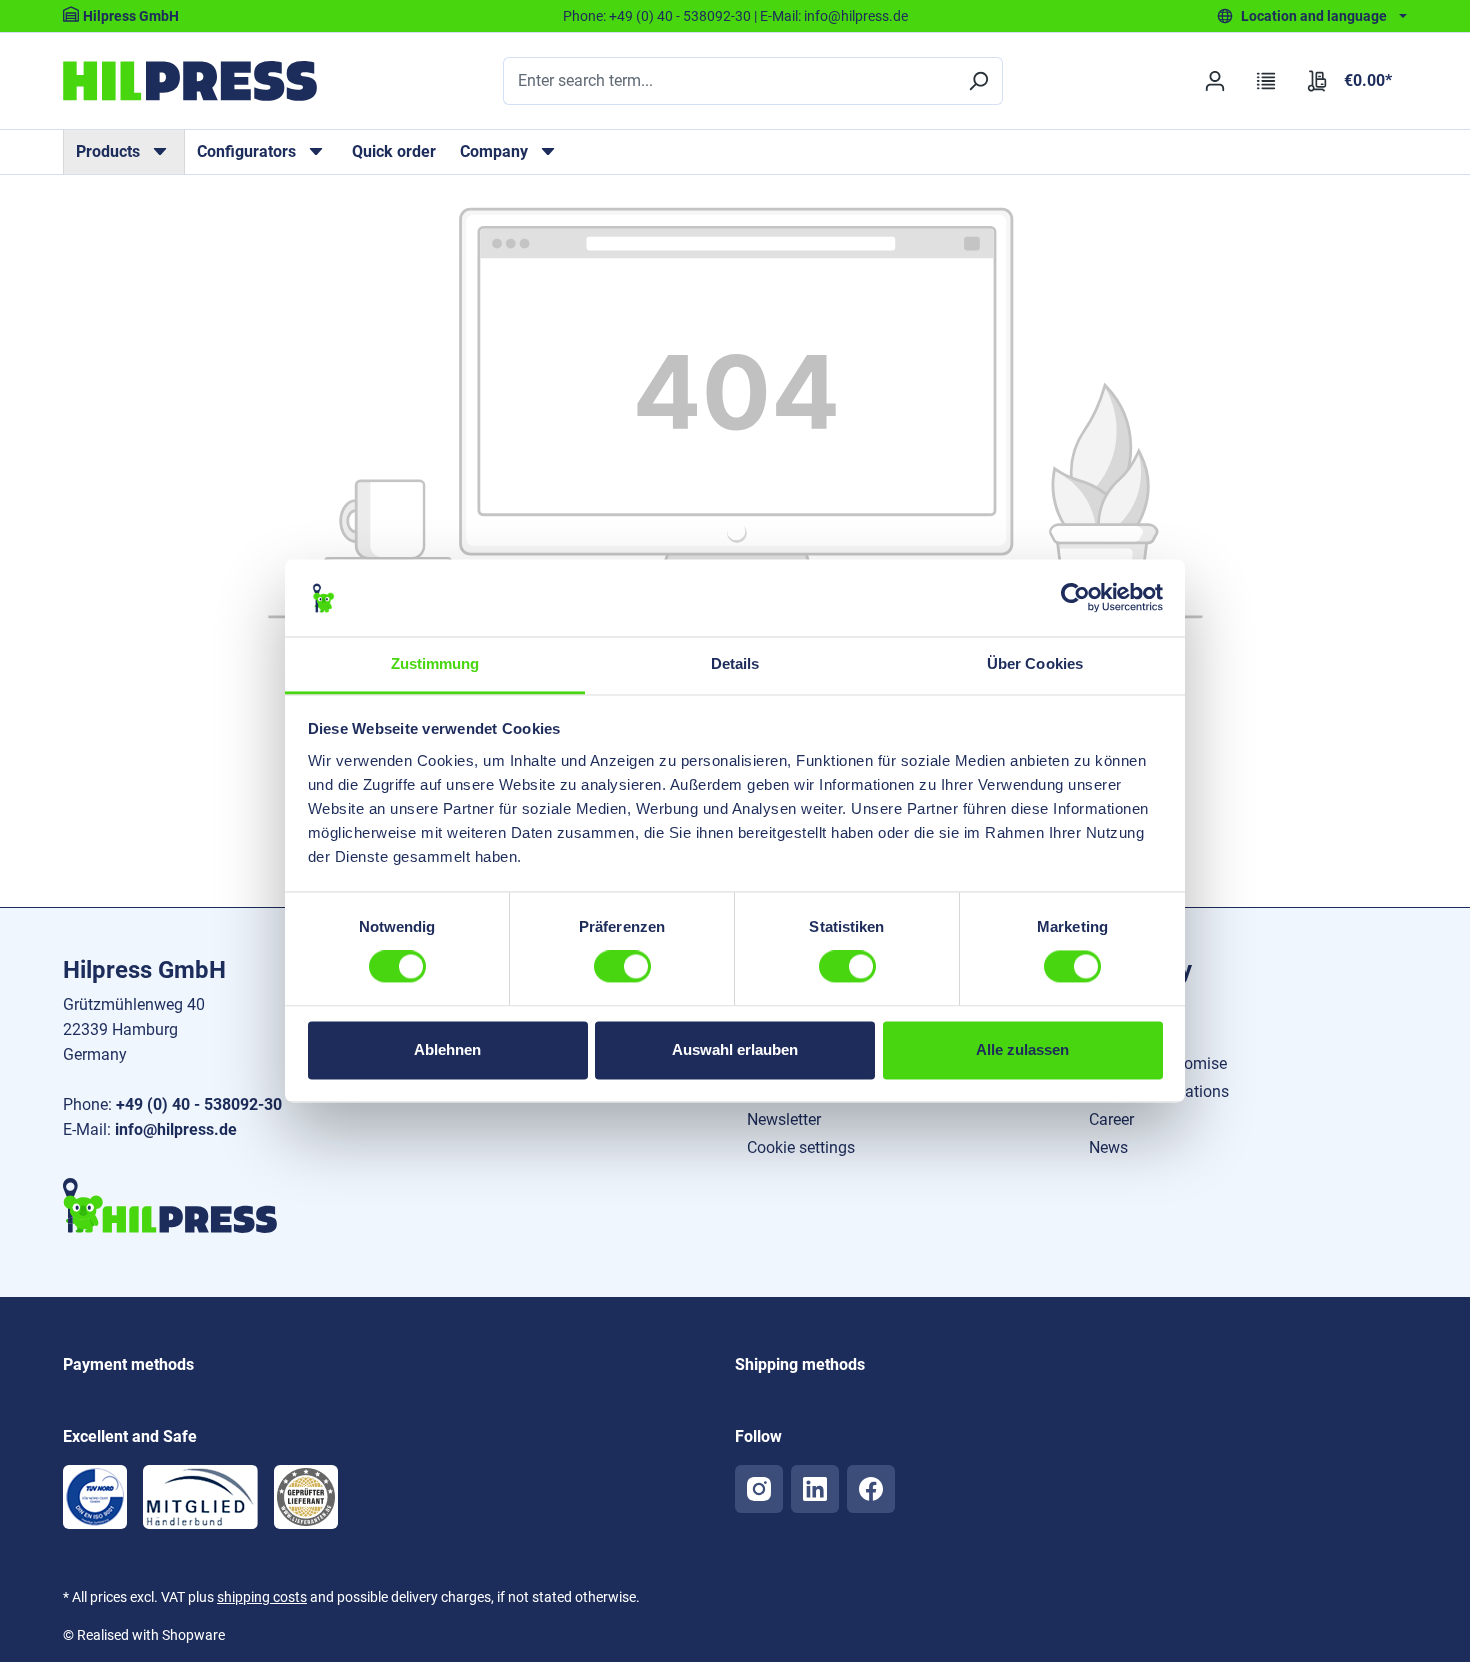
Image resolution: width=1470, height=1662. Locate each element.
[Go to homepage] (190, 81)
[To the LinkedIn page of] (815, 1489)
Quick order (394, 151)
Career (1111, 1119)
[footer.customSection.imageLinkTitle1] (95, 1497)
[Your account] (1214, 81)
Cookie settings (801, 1147)
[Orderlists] (1266, 81)
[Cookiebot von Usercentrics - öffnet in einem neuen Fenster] (1075, 598)
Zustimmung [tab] (435, 663)
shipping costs (262, 1597)
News (1108, 1147)
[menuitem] (124, 152)
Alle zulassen (1022, 1049)
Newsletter (784, 1119)
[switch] (622, 967)
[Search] (978, 81)
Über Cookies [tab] (1035, 663)
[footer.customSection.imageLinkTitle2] (200, 1497)
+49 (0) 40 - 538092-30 (680, 16)
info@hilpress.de (856, 16)
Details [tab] (735, 663)
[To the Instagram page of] (759, 1489)
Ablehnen (447, 1049)
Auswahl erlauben (735, 1049)
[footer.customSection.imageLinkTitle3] (306, 1497)
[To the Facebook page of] (871, 1489)
